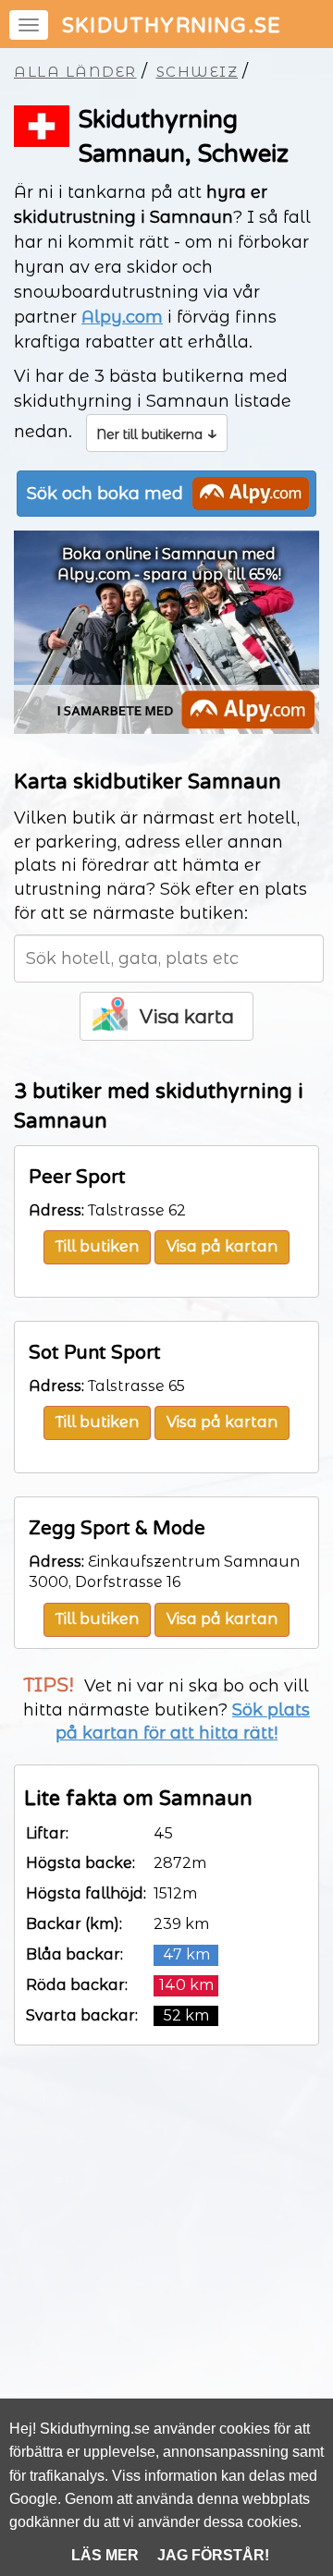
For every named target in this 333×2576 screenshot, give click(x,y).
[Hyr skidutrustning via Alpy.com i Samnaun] (166, 728)
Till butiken (97, 1246)
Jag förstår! (213, 2555)
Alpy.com (122, 317)
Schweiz (197, 72)
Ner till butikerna (157, 433)
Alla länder (75, 72)
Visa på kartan (222, 1246)
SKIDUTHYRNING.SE (172, 26)
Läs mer (105, 2555)
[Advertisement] (166, 2267)
